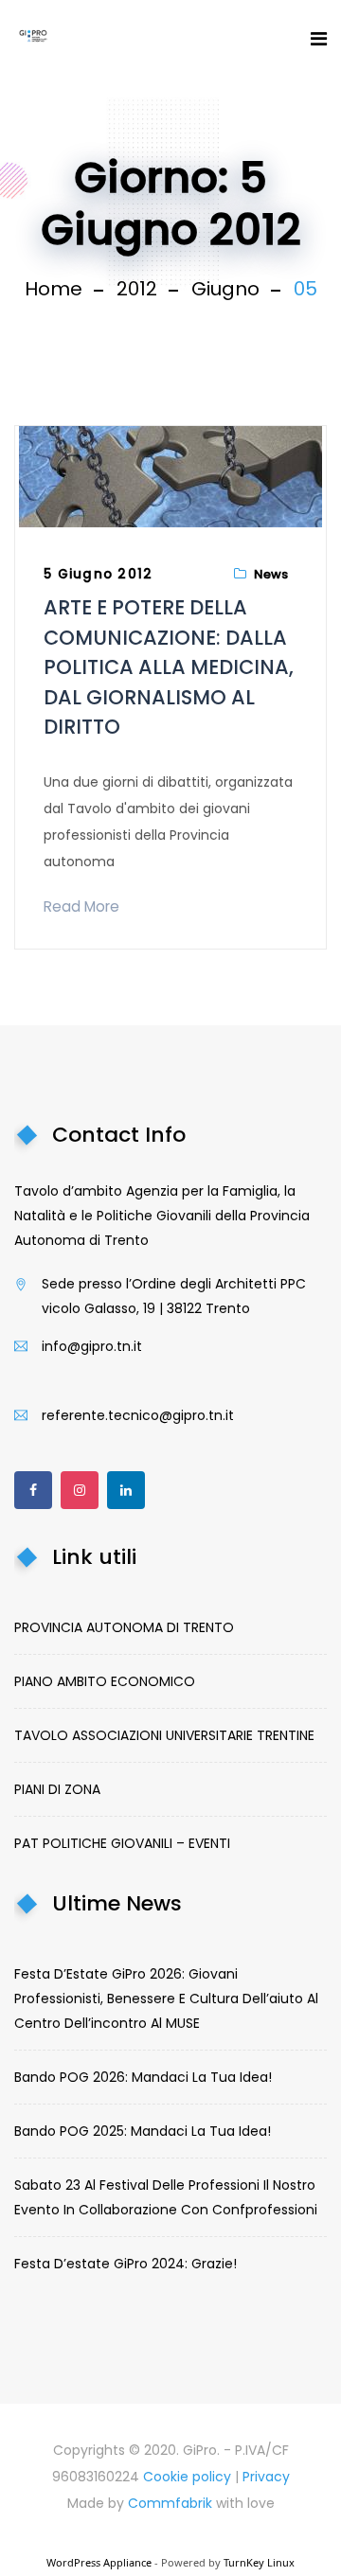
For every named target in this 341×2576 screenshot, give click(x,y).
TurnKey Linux (259, 2562)
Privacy (266, 2477)
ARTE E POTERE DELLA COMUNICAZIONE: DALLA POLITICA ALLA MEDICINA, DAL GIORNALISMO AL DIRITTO (169, 667)
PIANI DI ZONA (57, 1789)
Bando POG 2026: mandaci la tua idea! (143, 2077)
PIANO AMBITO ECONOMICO (105, 1681)
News (271, 574)
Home (54, 289)
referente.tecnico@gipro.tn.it (138, 1415)
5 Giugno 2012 (98, 574)
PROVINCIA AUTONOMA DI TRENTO (124, 1627)
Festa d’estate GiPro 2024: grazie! (126, 2264)
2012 (137, 289)
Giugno (225, 289)
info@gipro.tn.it (92, 1346)
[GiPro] (33, 38)
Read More (81, 906)
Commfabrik (172, 2503)
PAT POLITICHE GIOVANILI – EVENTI (122, 1843)
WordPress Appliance (99, 2562)
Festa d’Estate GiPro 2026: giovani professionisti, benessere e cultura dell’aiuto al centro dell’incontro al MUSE (166, 1999)
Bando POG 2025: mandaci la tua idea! (143, 2131)
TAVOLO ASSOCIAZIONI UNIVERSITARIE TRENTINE (164, 1735)
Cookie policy (187, 2477)
